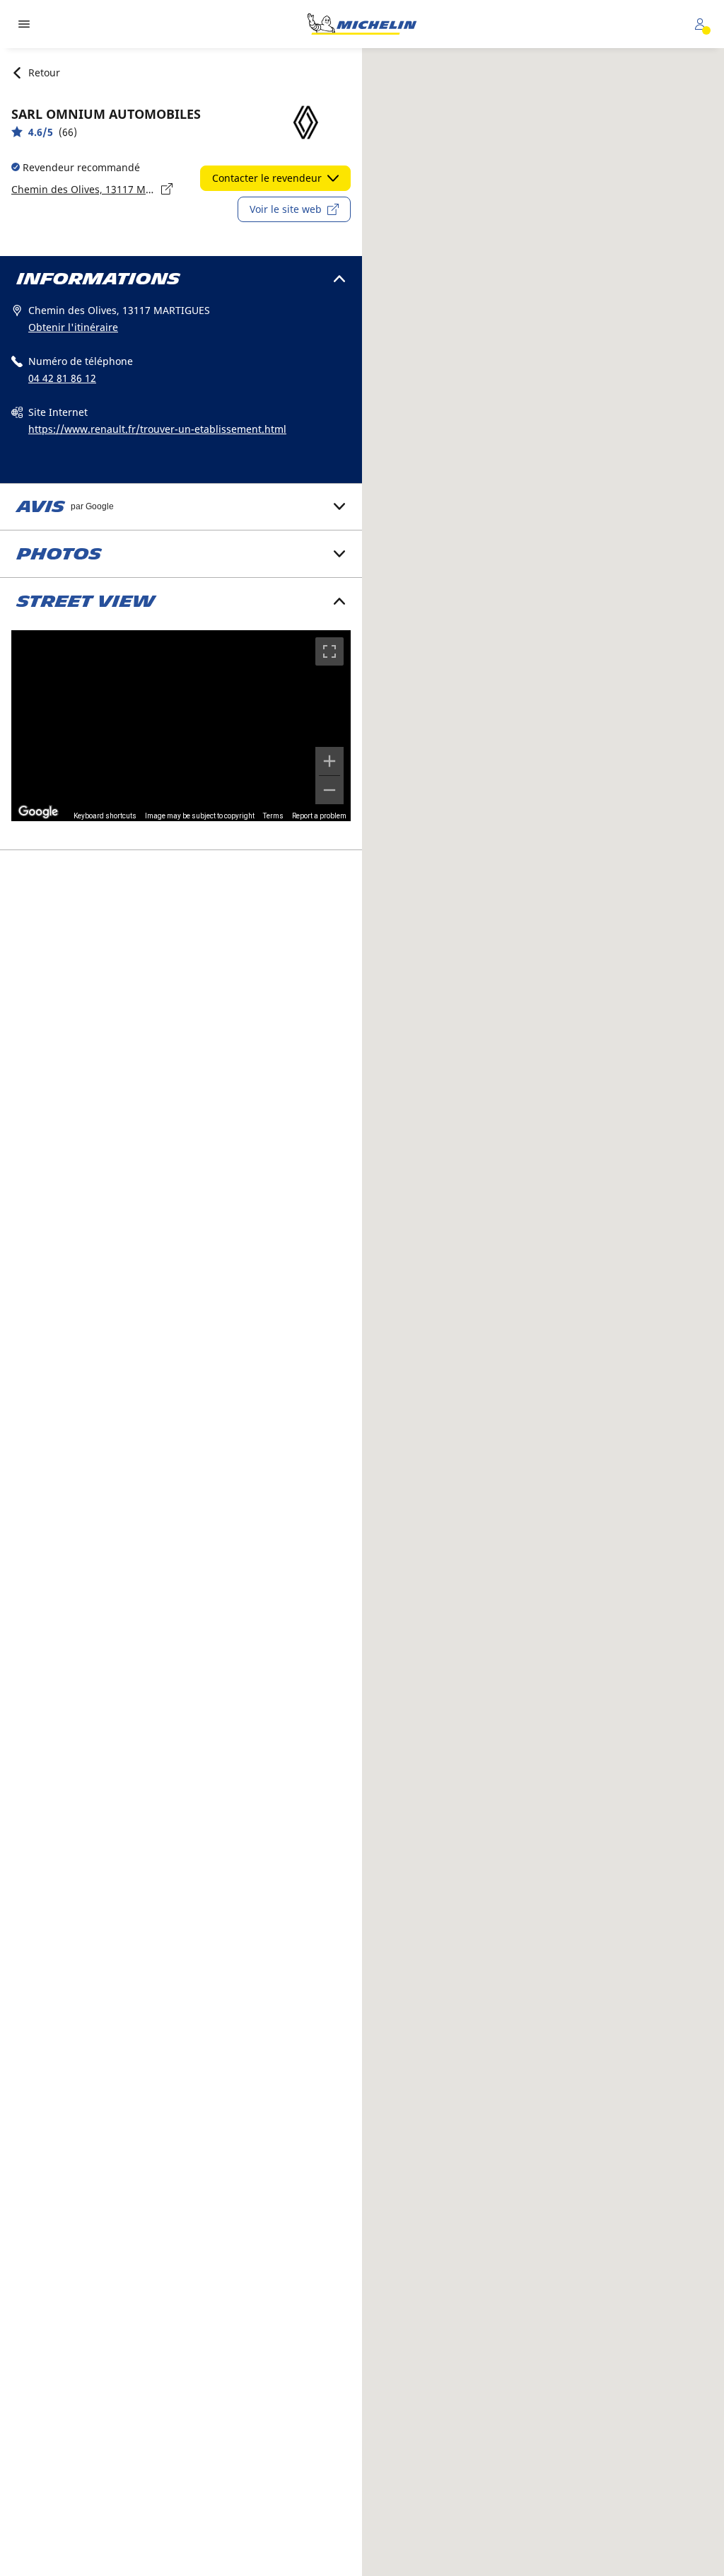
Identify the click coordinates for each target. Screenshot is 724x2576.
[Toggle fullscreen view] (329, 651)
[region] (181, 726)
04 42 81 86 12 (62, 378)
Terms (273, 816)
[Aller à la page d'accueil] (362, 24)
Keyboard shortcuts (105, 816)
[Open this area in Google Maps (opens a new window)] (38, 812)
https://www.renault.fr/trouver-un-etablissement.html (157, 429)
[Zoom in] (329, 761)
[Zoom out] (329, 790)
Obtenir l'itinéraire (73, 327)
